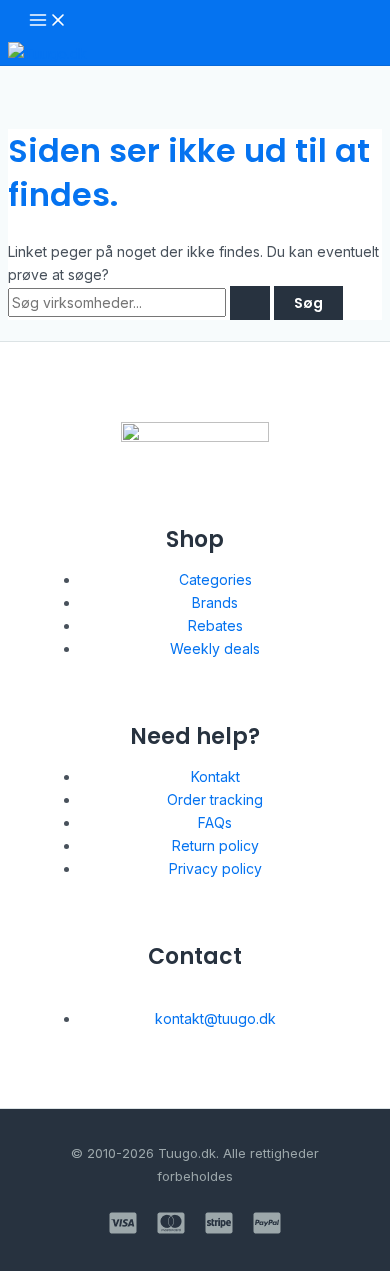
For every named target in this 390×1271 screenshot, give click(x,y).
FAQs (215, 822)
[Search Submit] (250, 303)
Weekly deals (215, 648)
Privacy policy (215, 868)
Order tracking (215, 799)
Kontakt (215, 776)
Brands (215, 602)
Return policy (215, 845)
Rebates (215, 625)
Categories (215, 579)
